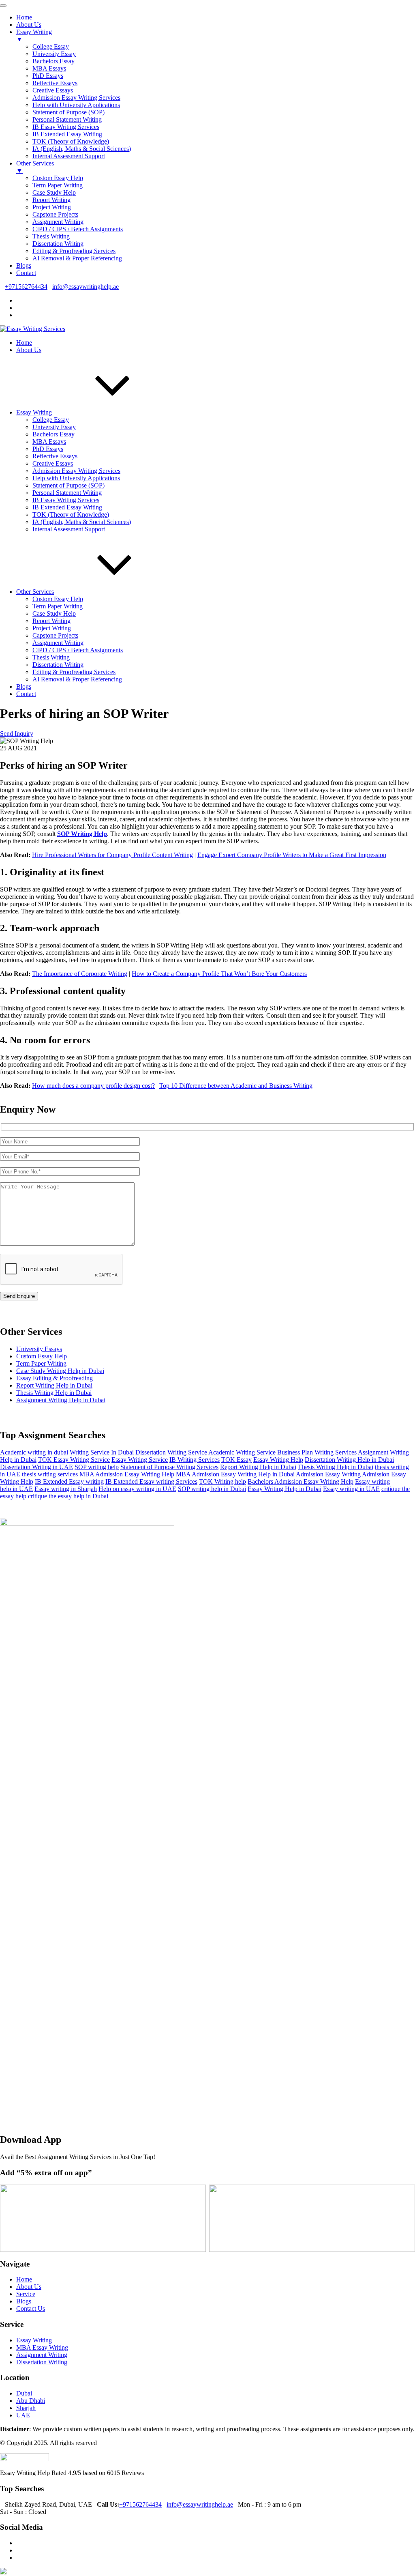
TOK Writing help (222, 1481)
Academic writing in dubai (34, 1452)
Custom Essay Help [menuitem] (58, 178)
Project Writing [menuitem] (52, 207)
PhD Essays (48, 449)
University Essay (54, 427)
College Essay (51, 420)
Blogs (24, 686)
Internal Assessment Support (69, 529)
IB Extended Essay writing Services (151, 1481)
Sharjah (26, 2408)
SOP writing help (97, 1467)
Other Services (35, 592)
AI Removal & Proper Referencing (77, 679)
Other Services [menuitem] (35, 167)
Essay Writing (34, 412)
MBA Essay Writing (42, 2347)
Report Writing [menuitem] (51, 200)
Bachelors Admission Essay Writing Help (301, 1481)
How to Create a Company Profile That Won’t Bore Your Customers (219, 974)
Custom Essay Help (58, 599)
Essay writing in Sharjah (66, 1489)
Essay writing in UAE (351, 1489)
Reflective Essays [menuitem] (55, 83)
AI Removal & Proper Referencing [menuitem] (77, 258)
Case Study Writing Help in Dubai (60, 1371)
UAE (23, 2415)
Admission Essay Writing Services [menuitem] (76, 98)
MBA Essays (49, 442)
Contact (26, 694)
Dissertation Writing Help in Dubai (349, 1460)
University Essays (39, 1349)
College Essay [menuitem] (51, 46)
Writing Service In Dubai (102, 1452)
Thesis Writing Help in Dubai (54, 1393)
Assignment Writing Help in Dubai (61, 1400)
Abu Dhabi (31, 2401)
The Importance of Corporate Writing (80, 974)
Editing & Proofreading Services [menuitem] (74, 251)
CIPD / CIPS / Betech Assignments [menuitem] (78, 229)
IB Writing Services (195, 1460)
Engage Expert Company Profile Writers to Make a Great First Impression (292, 855)
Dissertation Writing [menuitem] (58, 244)
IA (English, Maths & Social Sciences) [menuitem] (82, 149)
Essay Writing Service (140, 1460)
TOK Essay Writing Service (74, 1460)
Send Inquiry (17, 734)
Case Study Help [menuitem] (54, 192)
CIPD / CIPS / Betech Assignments (78, 650)
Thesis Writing (51, 657)
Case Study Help (54, 613)
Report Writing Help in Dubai (54, 1385)
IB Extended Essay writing (69, 1481)
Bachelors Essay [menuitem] (53, 61)
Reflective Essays (55, 456)
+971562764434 (26, 287)
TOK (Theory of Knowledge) (71, 515)
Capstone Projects (55, 635)
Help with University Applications (76, 478)
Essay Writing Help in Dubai (285, 1489)
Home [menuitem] (24, 17)
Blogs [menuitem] (24, 265)
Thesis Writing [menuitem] (51, 236)
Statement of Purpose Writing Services (169, 1467)
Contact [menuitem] (26, 273)
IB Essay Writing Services (66, 500)
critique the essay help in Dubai (68, 1496)
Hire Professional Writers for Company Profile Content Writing (112, 855)
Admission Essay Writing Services (76, 471)
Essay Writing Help (278, 1460)
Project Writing (52, 628)
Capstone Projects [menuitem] (55, 214)
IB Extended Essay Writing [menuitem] (67, 134)
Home (24, 343)
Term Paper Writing (58, 606)
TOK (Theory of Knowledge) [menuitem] (71, 141)
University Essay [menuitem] (54, 54)
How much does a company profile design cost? (93, 1086)
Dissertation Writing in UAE (36, 1467)
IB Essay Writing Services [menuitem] (66, 127)
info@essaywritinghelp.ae (86, 287)
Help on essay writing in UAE (137, 1489)
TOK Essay (236, 1460)
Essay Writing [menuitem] (34, 35)
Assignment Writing (58, 643)
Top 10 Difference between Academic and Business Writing (236, 1086)
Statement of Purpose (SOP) (68, 485)
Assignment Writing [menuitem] (58, 222)
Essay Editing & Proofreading (55, 1378)
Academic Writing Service (242, 1452)
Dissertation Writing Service (171, 1452)
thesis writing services (50, 1474)
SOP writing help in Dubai (212, 1489)
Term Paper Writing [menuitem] (58, 185)
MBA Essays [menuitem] (49, 68)
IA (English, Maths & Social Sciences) (82, 522)
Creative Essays (53, 463)
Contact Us (31, 2309)
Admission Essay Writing (328, 1474)
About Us (29, 350)
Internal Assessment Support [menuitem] (69, 156)
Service (26, 2294)
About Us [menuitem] (29, 25)
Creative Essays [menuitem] (53, 90)
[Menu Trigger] (3, 6)
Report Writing (51, 621)
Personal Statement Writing (67, 493)
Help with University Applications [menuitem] (76, 105)
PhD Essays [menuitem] (48, 76)
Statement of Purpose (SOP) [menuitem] (68, 112)
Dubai (24, 2393)
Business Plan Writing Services (317, 1452)
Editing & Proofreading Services (74, 672)
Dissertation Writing (58, 665)
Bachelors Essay (53, 434)
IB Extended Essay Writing (67, 507)
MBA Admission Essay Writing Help (127, 1474)
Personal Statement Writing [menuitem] (67, 119)
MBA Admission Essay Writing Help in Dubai (235, 1474)
